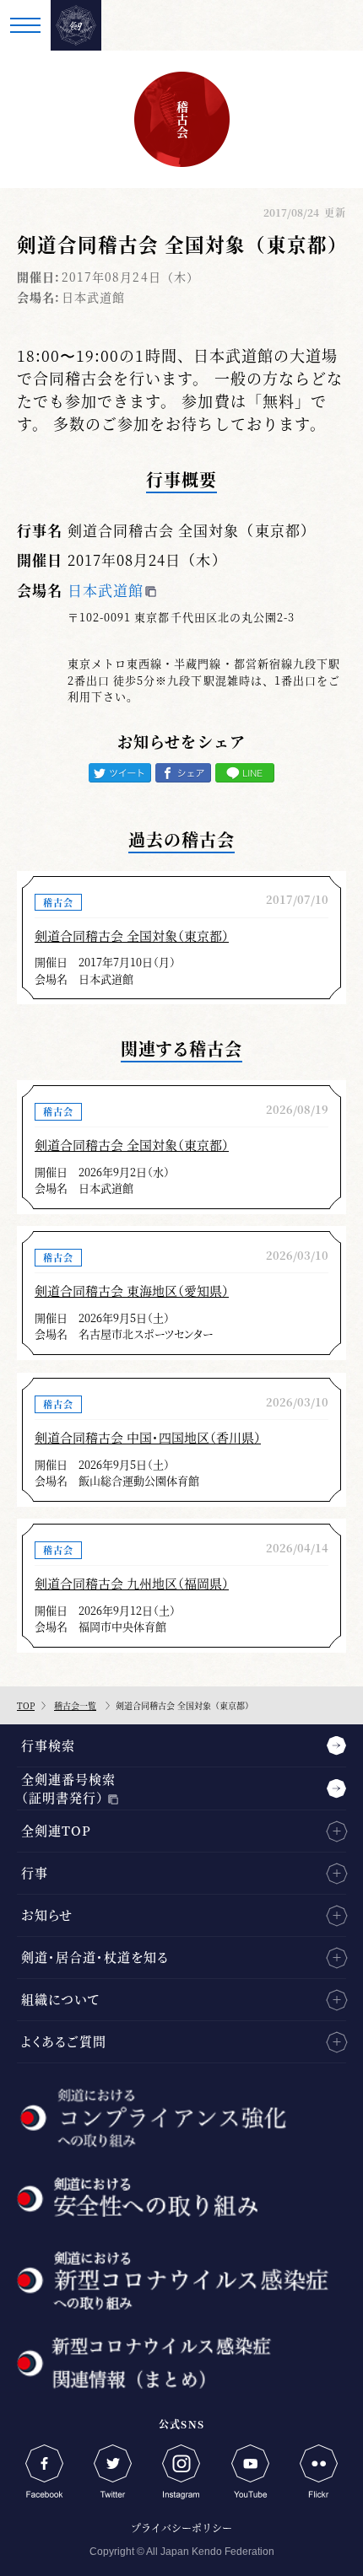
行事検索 (48, 1745)
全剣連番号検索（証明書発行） (68, 1788)
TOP (26, 1705)
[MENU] (25, 25)
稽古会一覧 (75, 1705)
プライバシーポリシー (181, 2528)
